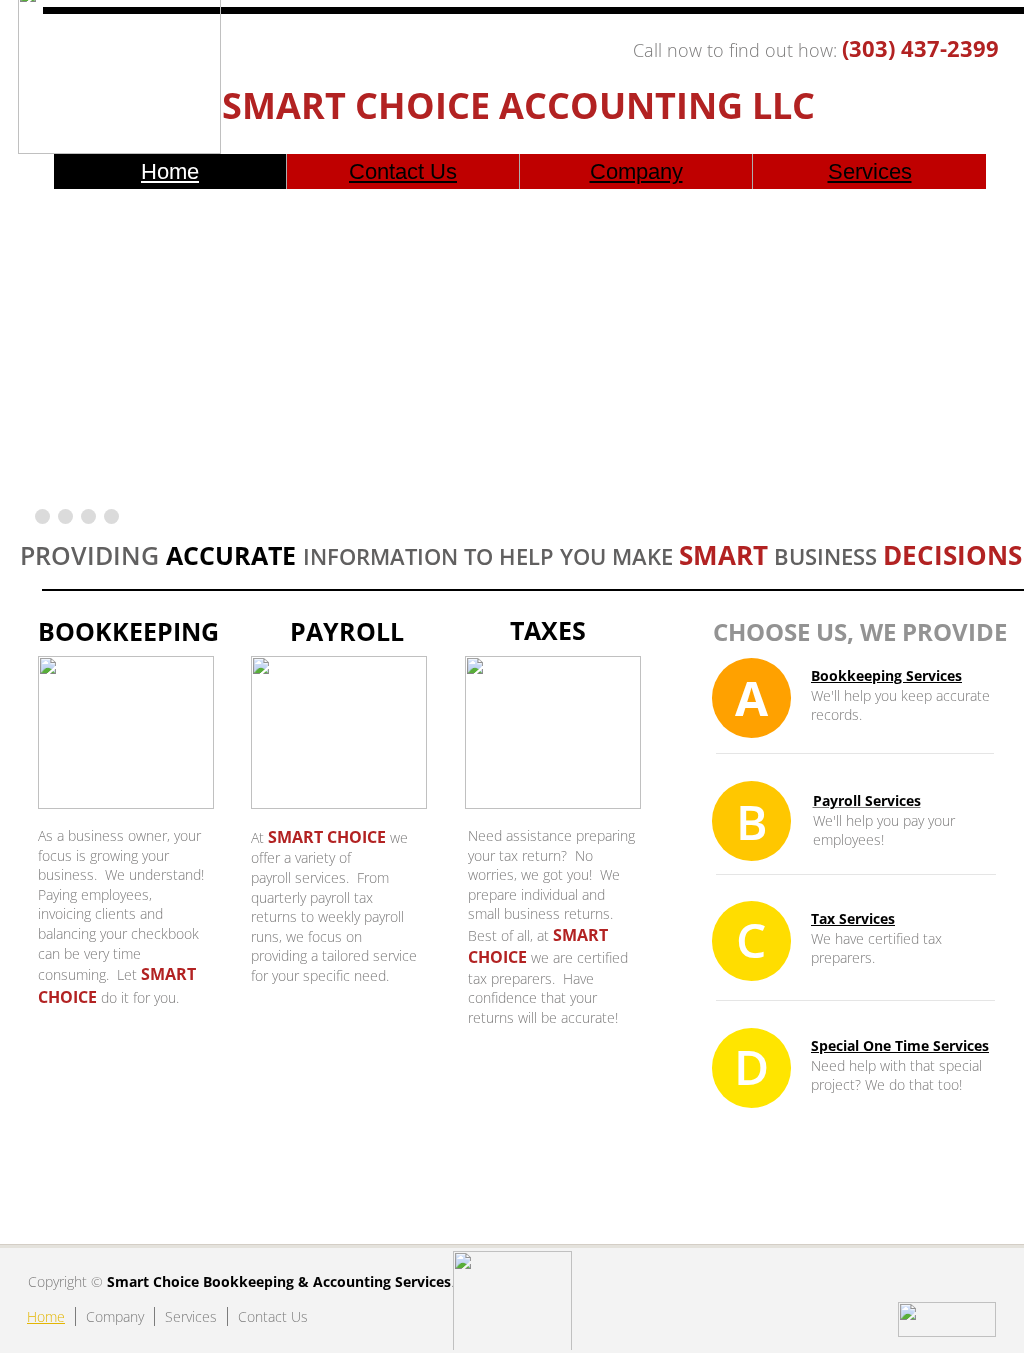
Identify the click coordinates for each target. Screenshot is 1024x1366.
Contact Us (403, 171)
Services (870, 171)
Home (170, 171)
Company (636, 171)
